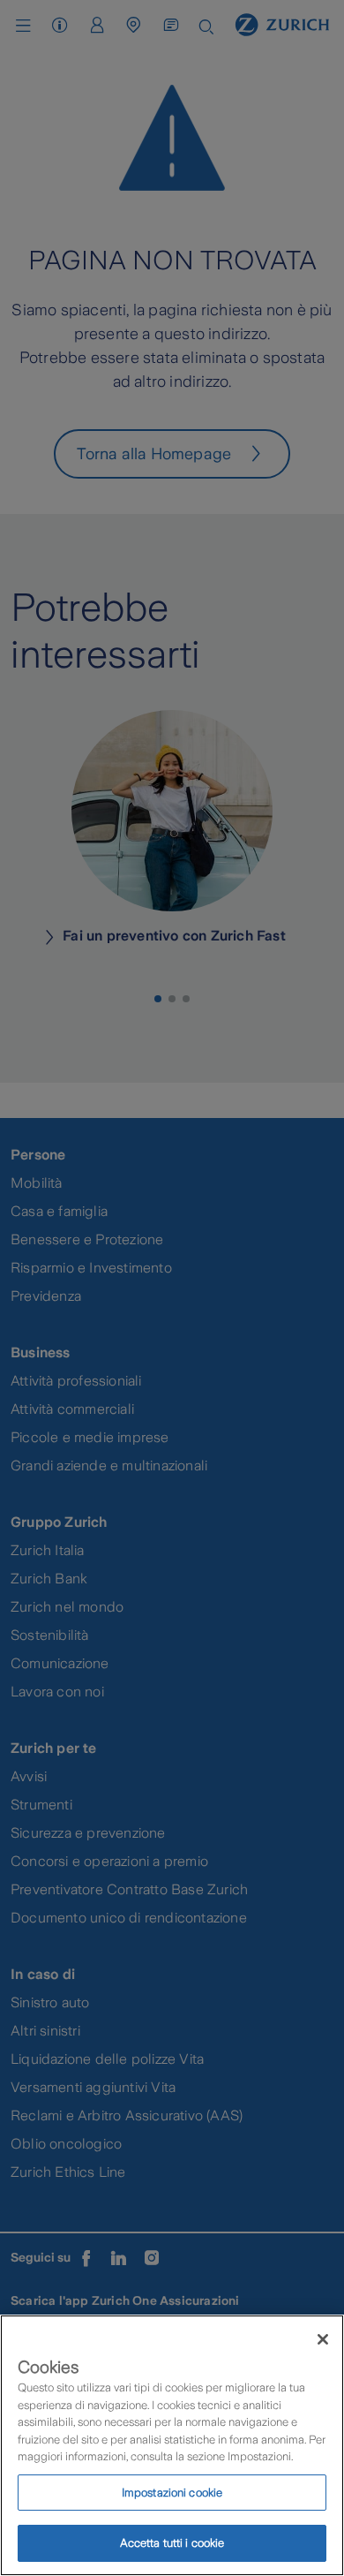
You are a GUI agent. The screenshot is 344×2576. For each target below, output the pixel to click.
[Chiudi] (323, 2339)
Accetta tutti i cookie (172, 2543)
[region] (172, 2445)
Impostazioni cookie (172, 2493)
